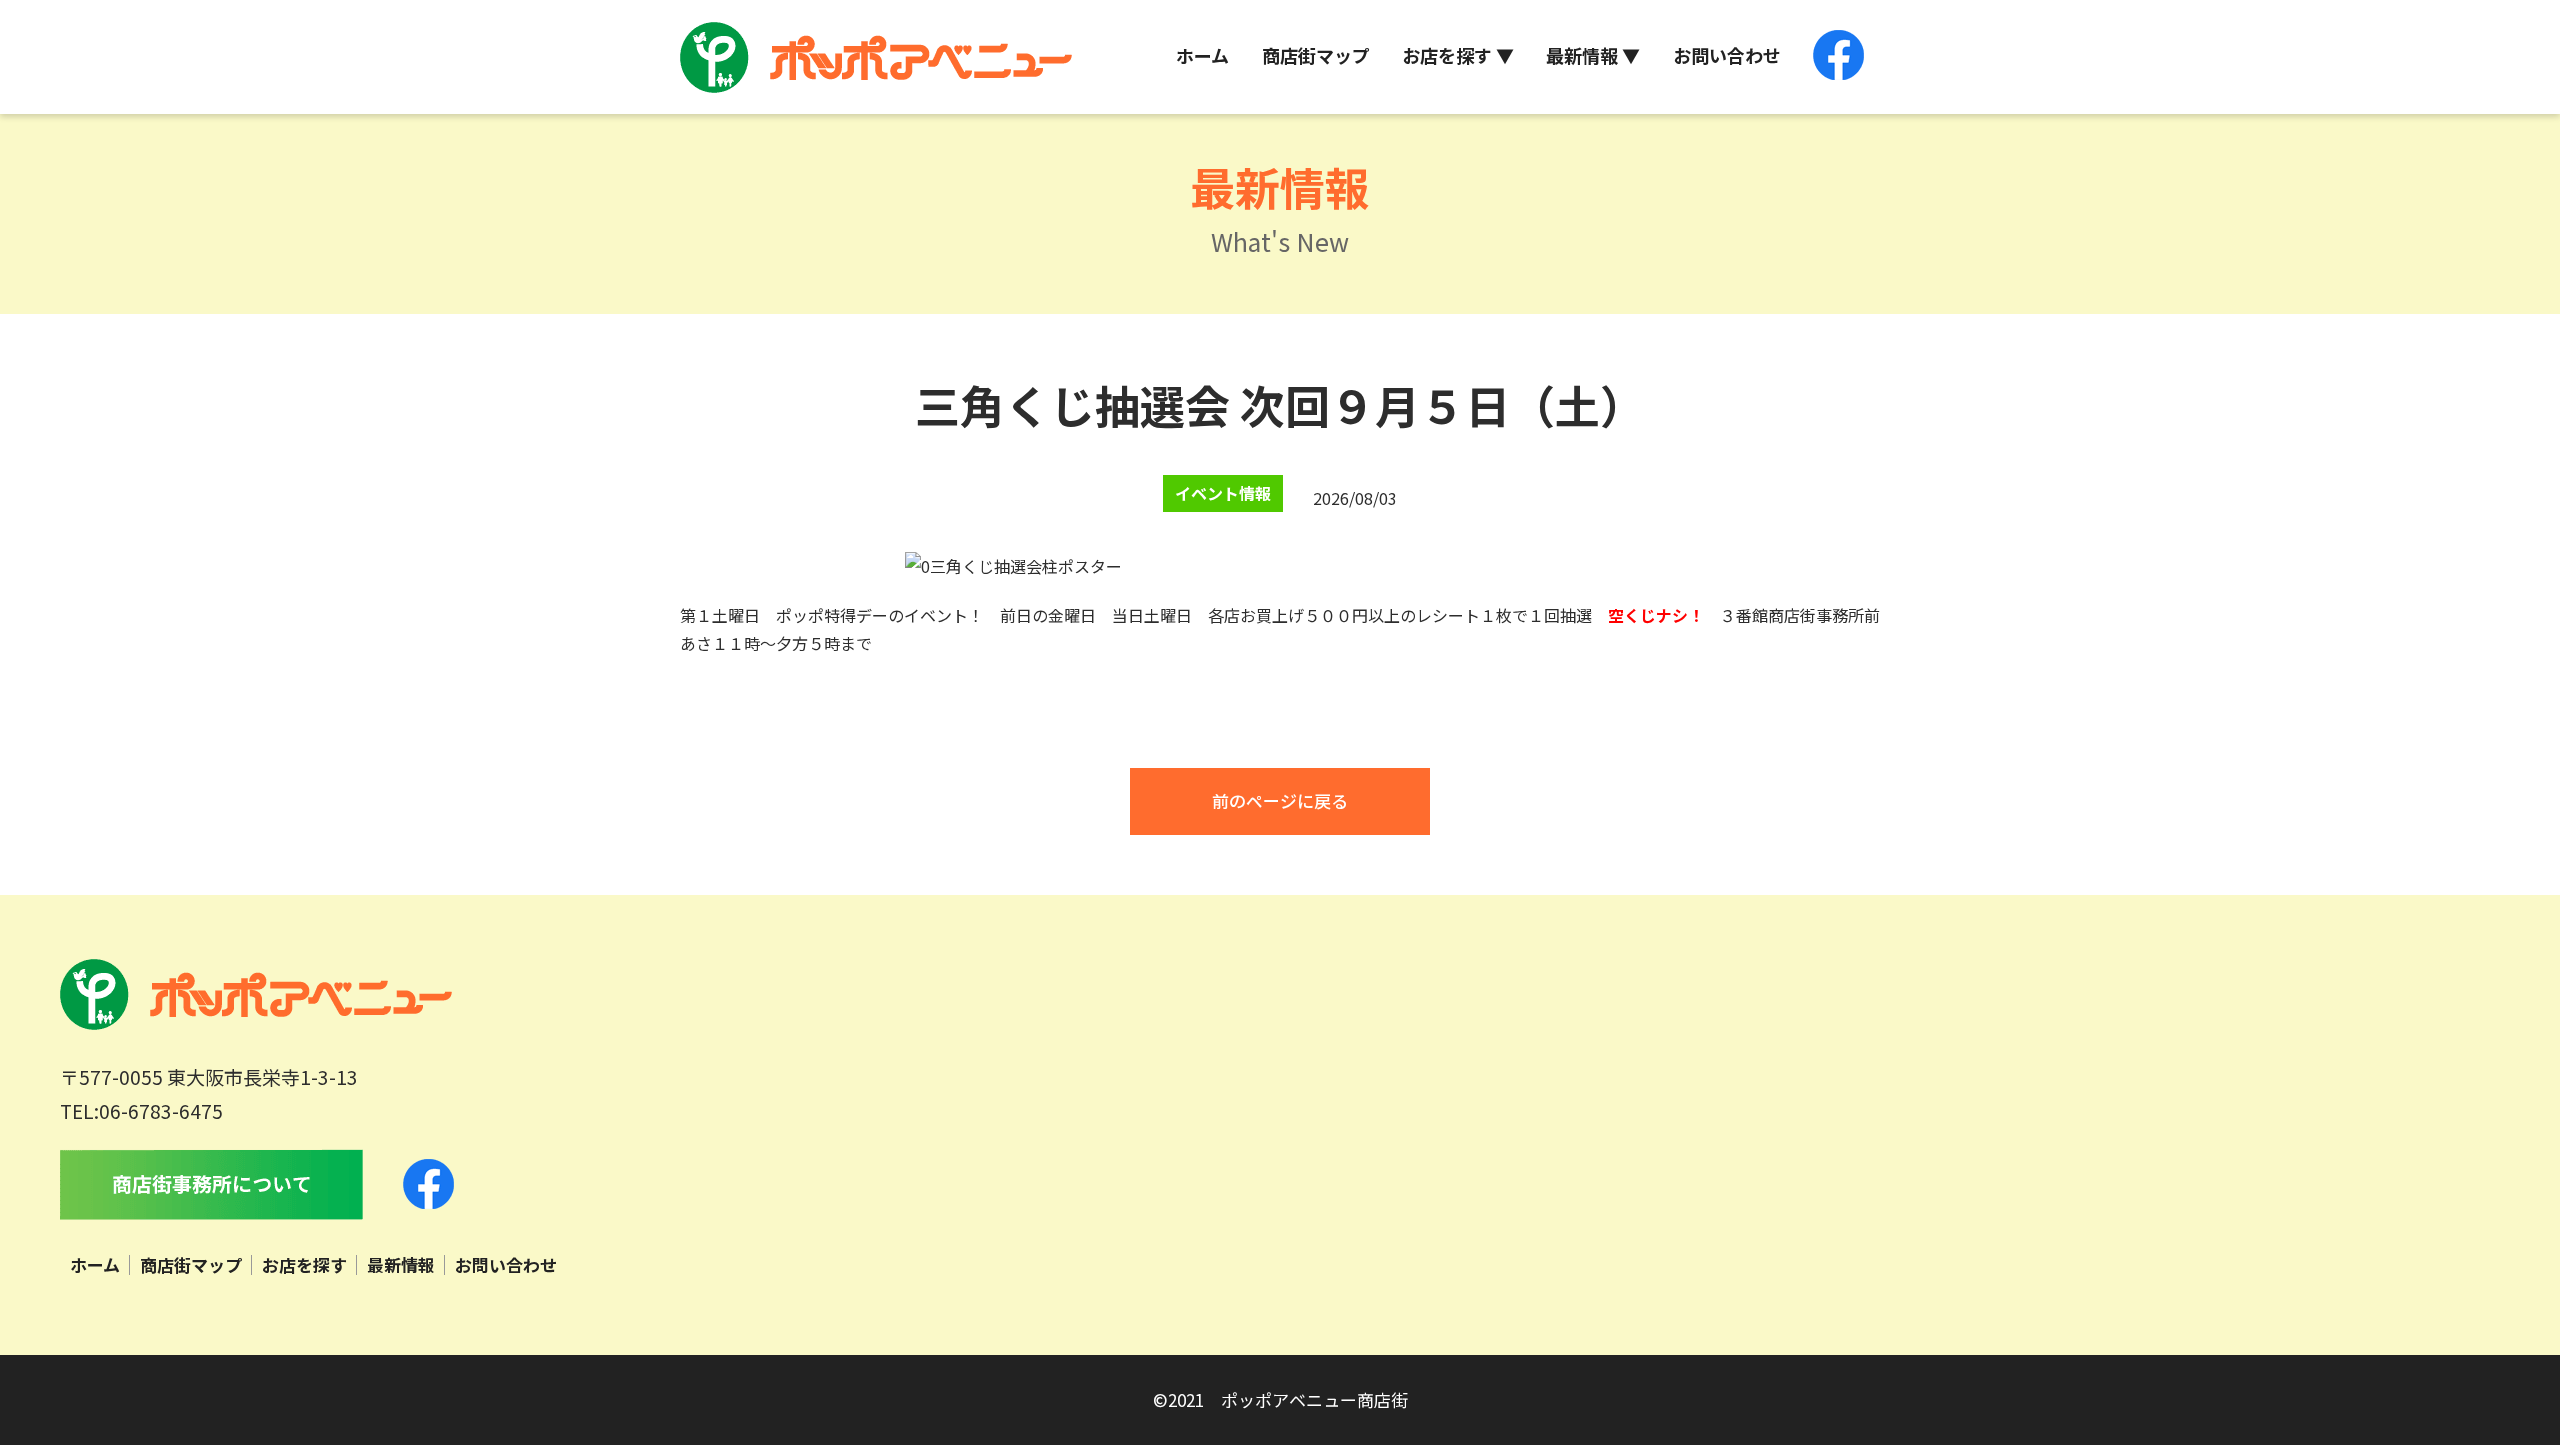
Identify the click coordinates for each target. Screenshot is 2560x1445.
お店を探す (304, 1264)
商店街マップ (1316, 55)
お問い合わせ (1727, 55)
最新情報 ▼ (1593, 55)
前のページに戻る (1280, 800)
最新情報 (401, 1264)
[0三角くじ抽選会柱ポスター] (1013, 566)
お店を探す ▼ (1458, 55)
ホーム (1202, 55)
